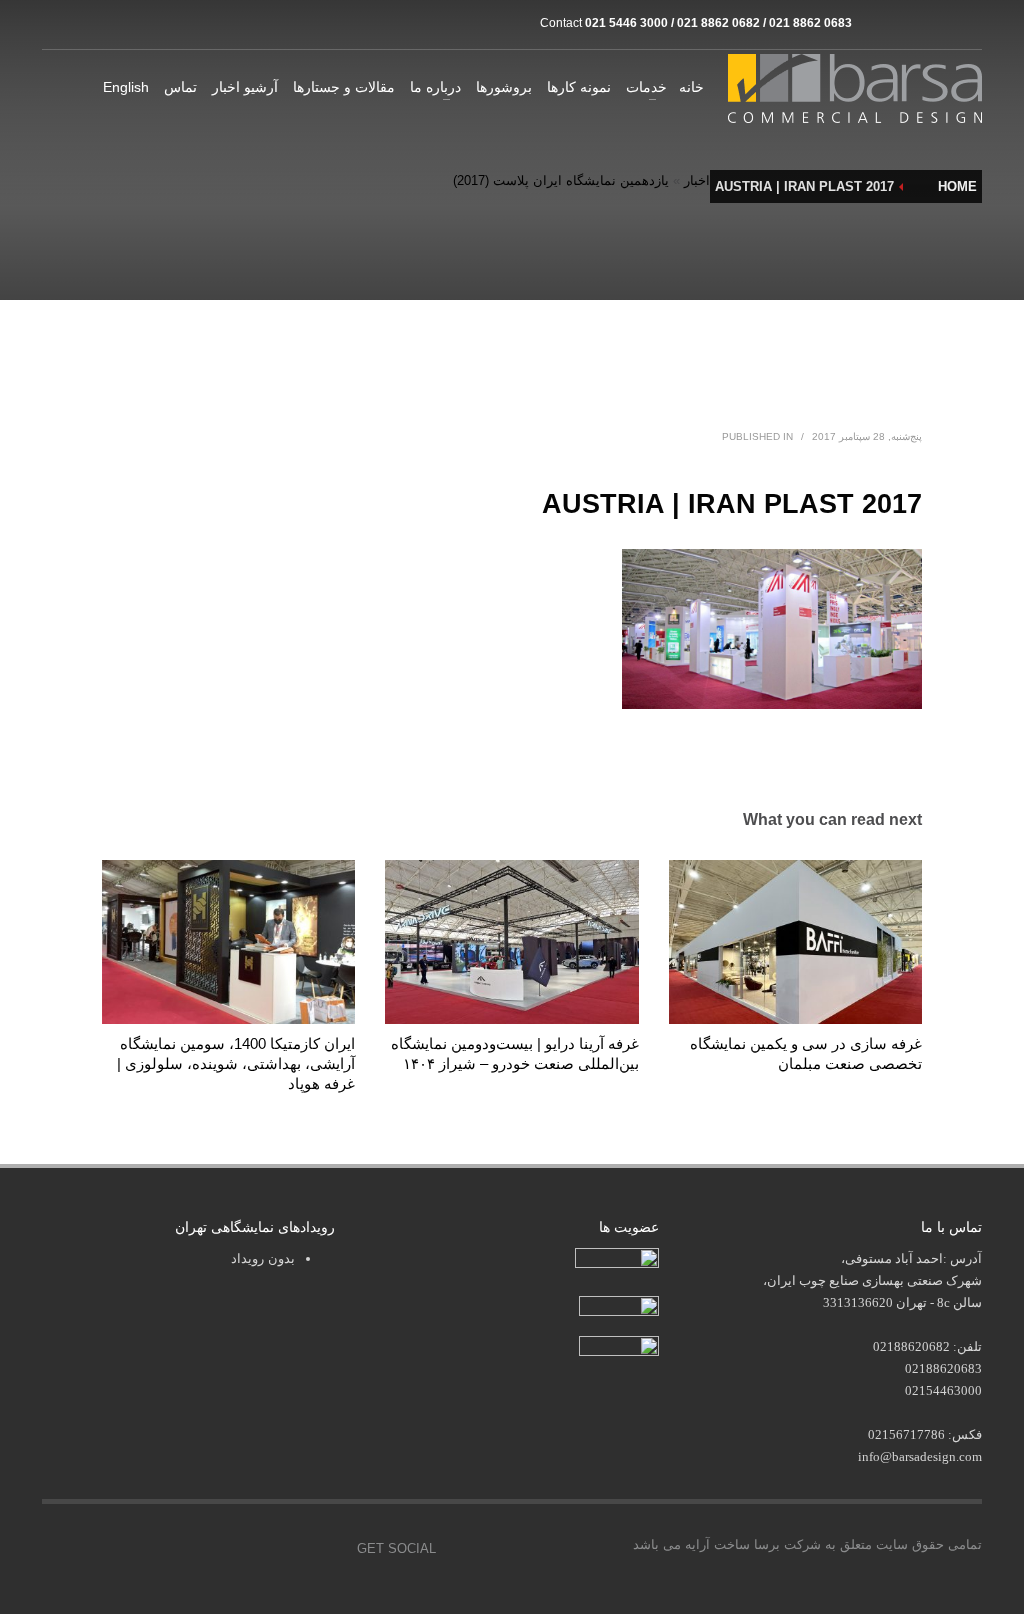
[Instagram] (877, 23)
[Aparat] (907, 23)
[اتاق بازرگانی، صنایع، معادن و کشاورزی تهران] (617, 1260)
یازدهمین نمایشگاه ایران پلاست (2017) (561, 180)
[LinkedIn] (967, 23)
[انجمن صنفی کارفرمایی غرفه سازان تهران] (619, 1347)
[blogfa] (937, 23)
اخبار (697, 180)
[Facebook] (192, 1549)
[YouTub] (327, 1549)
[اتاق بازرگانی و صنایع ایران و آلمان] (619, 1304)
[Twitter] (237, 1549)
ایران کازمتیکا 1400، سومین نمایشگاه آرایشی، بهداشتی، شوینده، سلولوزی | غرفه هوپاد (236, 1063)
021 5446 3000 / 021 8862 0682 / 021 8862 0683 (718, 23)
